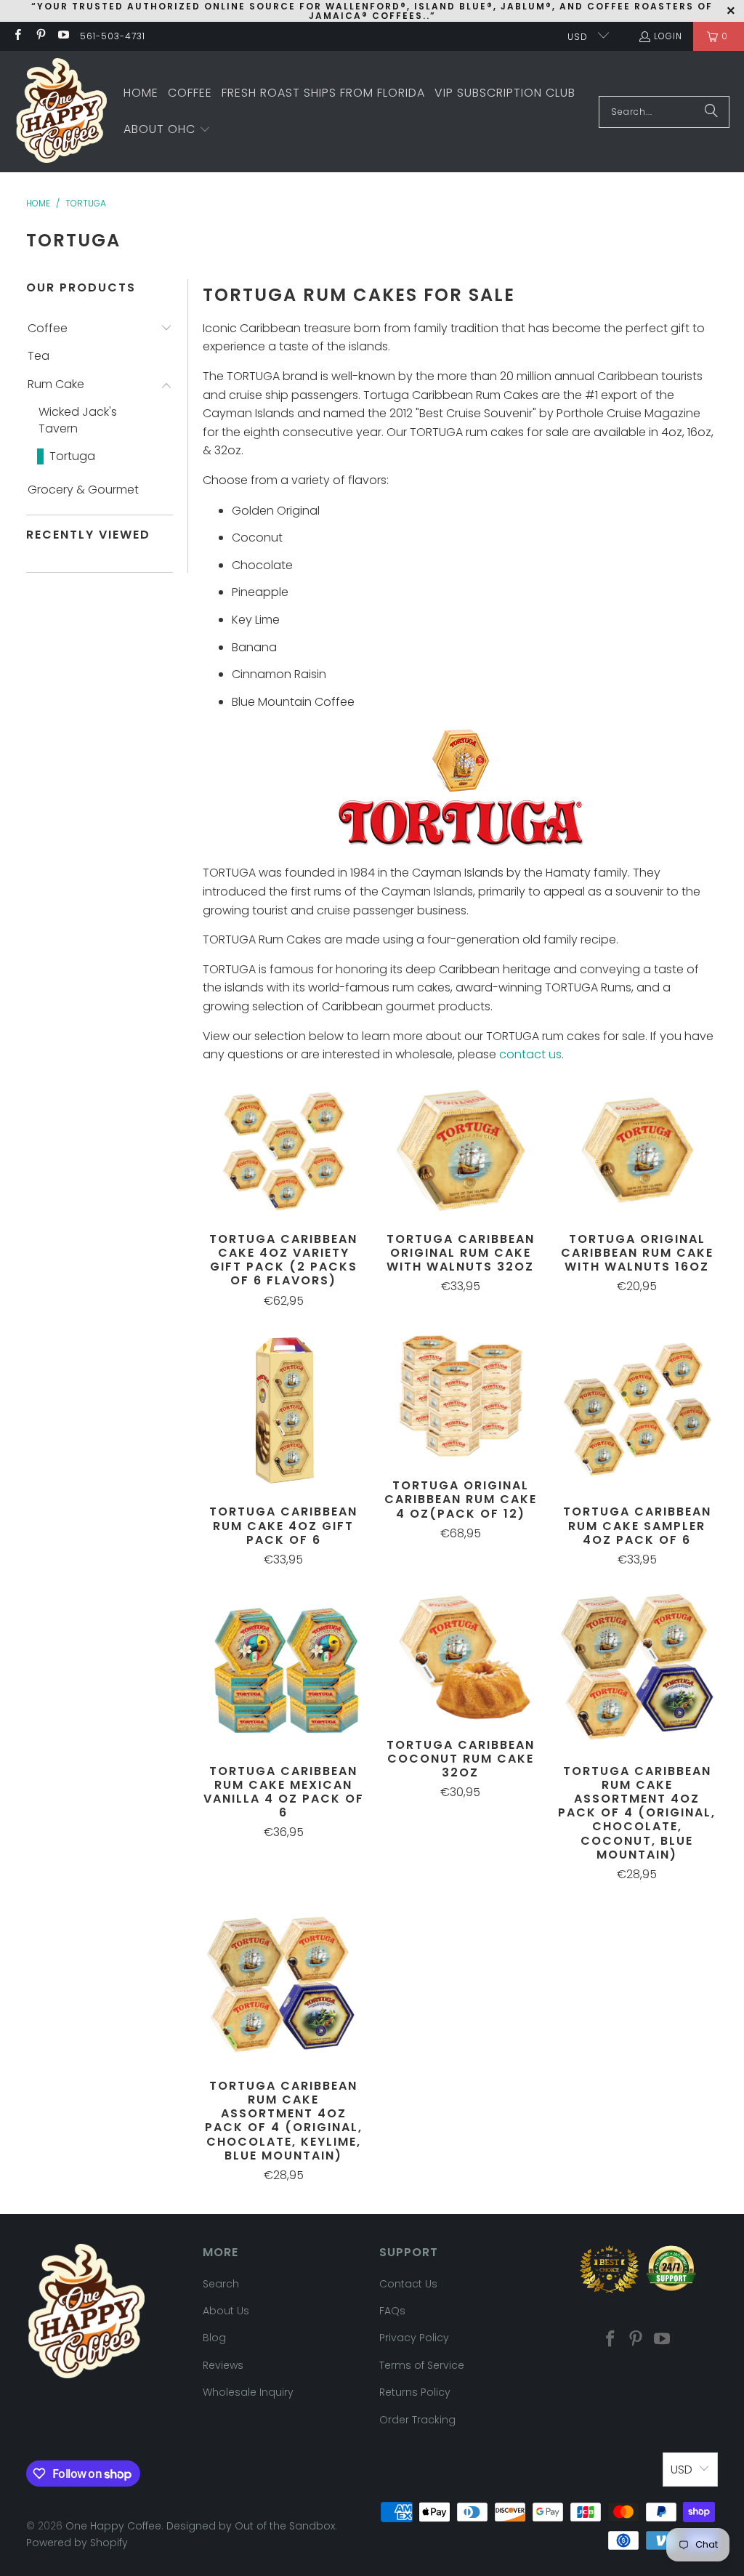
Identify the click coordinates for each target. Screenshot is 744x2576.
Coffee (48, 329)
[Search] (711, 112)
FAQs (392, 2311)
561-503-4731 (113, 36)
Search (221, 2284)
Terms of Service (422, 2365)
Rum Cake (56, 385)
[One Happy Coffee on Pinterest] (40, 36)
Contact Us (408, 2284)
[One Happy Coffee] (62, 112)
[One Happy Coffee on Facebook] (17, 36)
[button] (167, 130)
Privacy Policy (414, 2338)
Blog (214, 2338)
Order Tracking (417, 2420)
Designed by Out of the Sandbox (251, 2526)
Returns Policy (415, 2392)
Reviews (223, 2365)
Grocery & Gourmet (83, 490)
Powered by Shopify (77, 2543)
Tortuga (72, 456)
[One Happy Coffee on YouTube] (63, 36)
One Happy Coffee (113, 2526)
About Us (226, 2311)
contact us (530, 1054)
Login (668, 36)
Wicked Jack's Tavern (78, 420)
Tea (39, 356)
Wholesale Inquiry (248, 2392)
